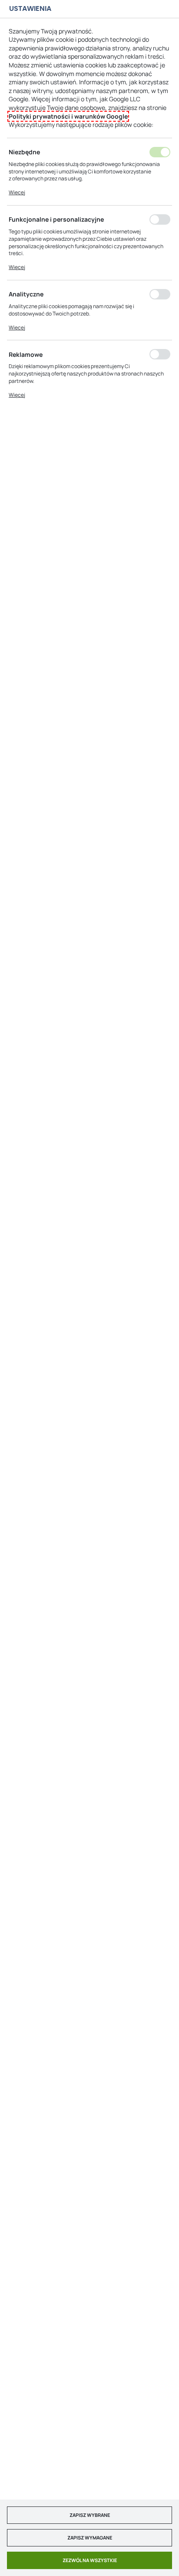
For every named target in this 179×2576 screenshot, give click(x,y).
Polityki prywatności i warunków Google (68, 116)
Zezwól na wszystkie (90, 2560)
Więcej (17, 192)
